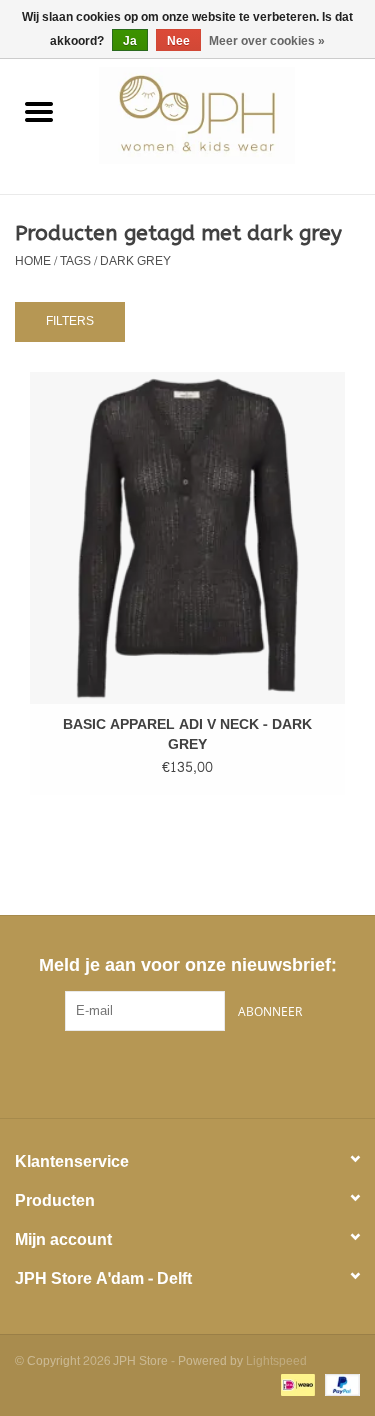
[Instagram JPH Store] (224, 1072)
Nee (178, 41)
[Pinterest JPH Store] (188, 1072)
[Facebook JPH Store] (152, 1072)
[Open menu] (39, 111)
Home (33, 261)
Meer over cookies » (267, 41)
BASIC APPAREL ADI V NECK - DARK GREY (187, 735)
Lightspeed (276, 1361)
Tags (75, 261)
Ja (130, 41)
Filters (70, 321)
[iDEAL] (296, 1388)
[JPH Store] (227, 119)
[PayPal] (339, 1388)
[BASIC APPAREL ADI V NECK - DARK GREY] (187, 538)
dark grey (135, 261)
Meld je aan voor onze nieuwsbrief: (187, 965)
